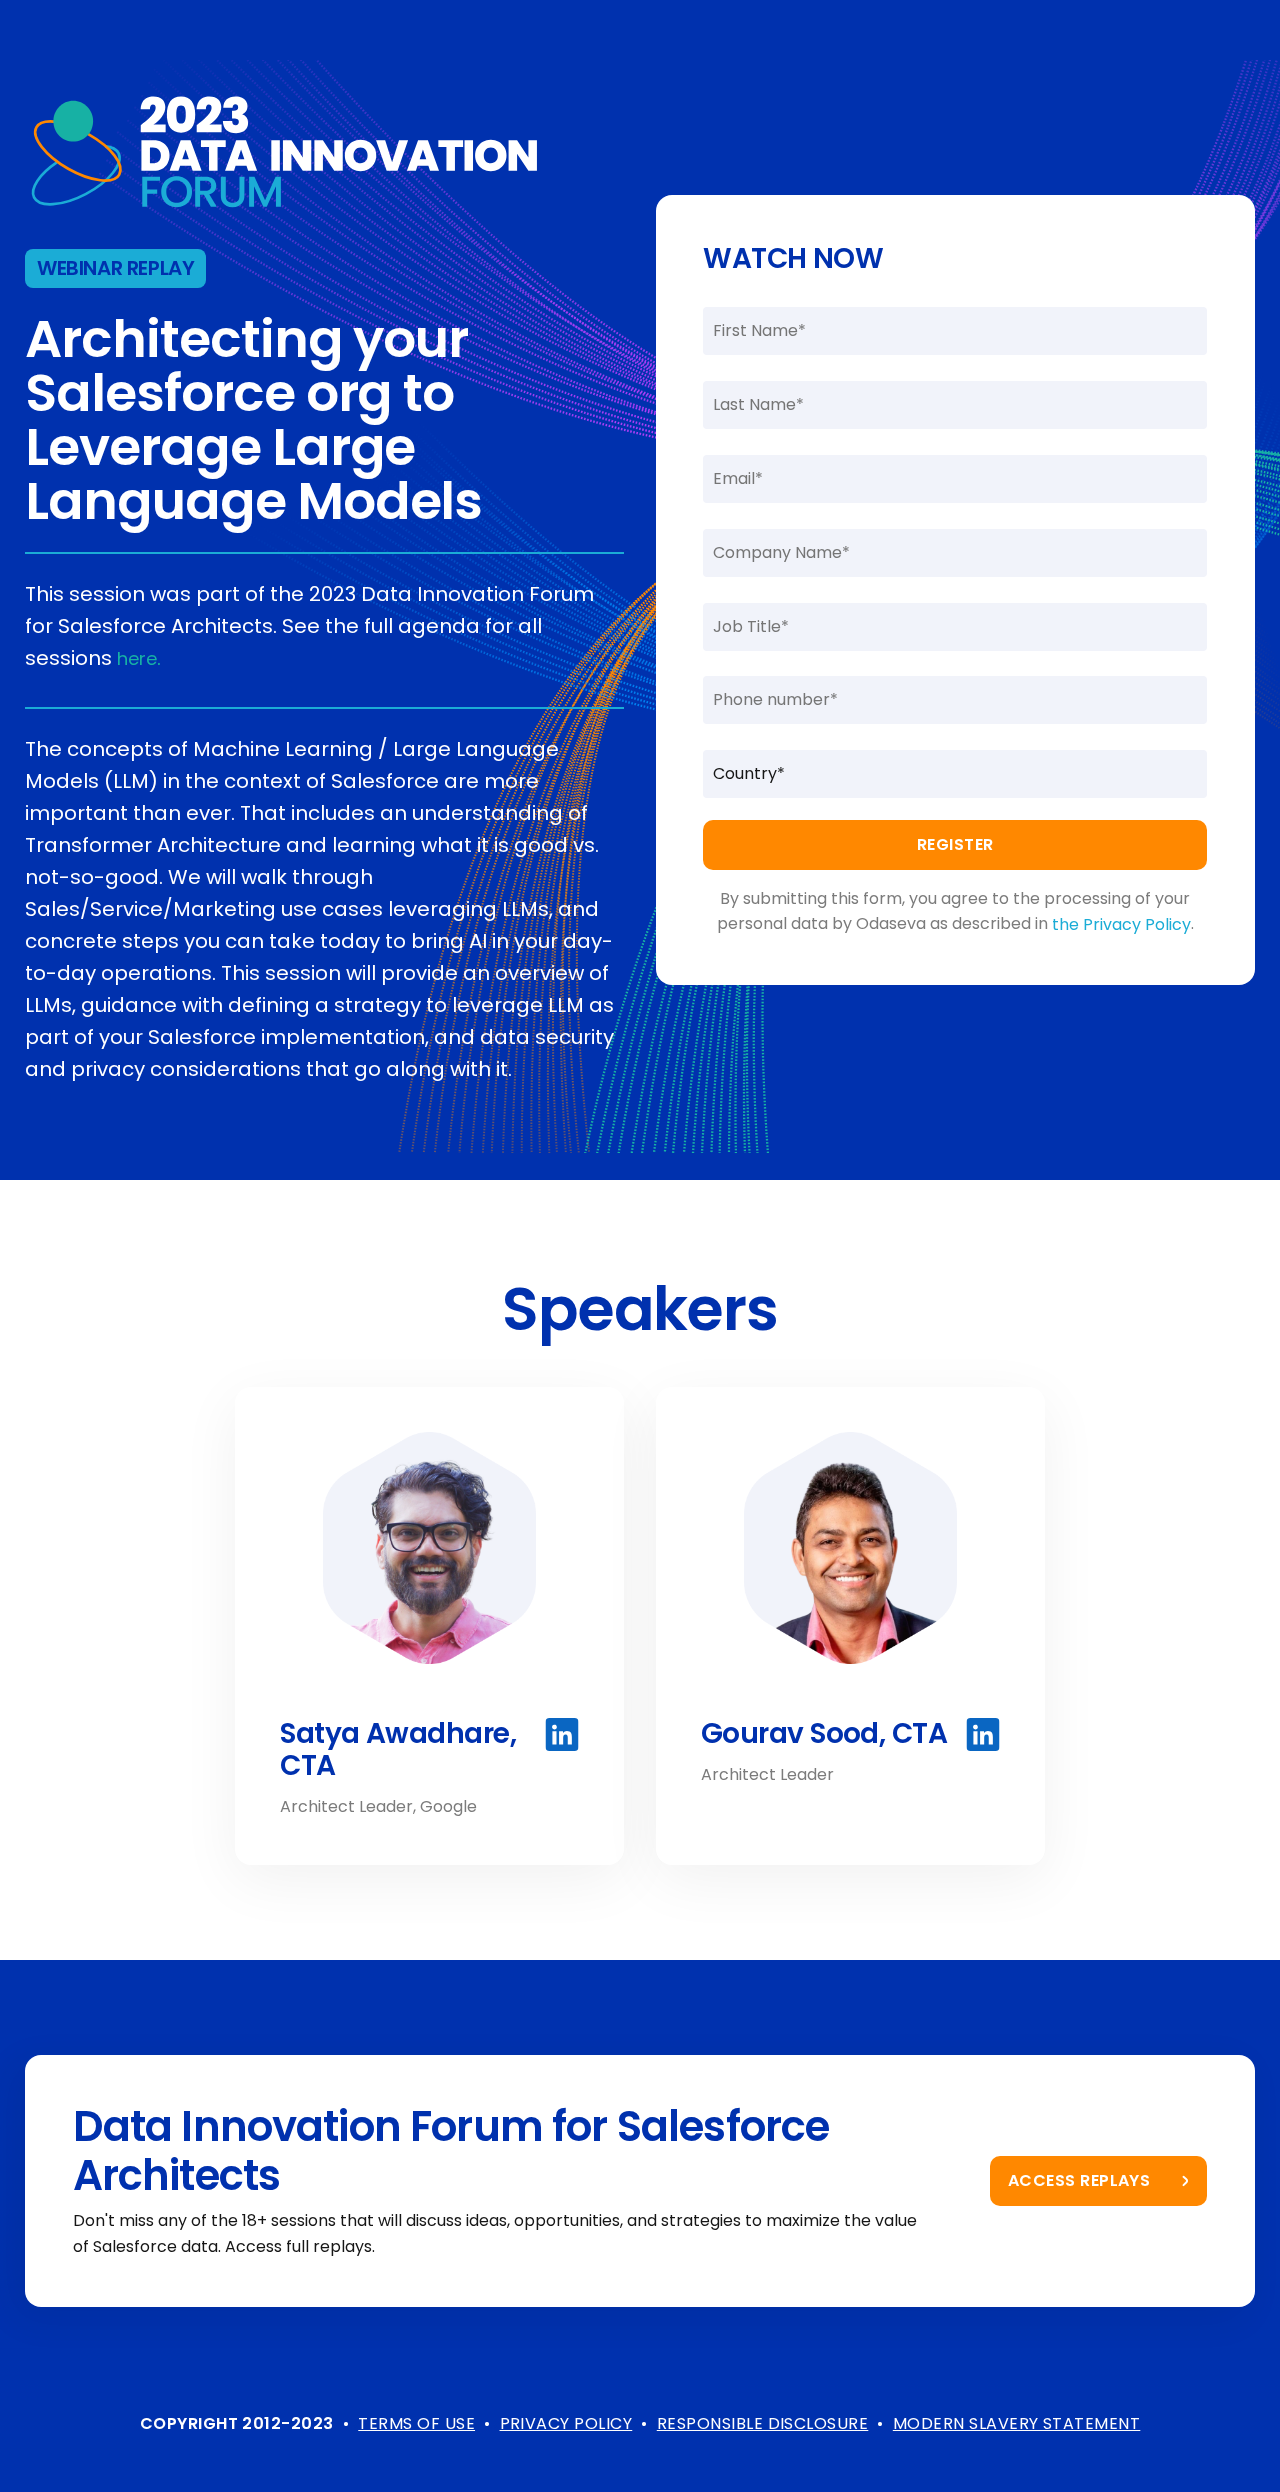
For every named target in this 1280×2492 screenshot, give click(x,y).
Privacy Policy (566, 2423)
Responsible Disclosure (763, 2423)
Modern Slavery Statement (1017, 2423)
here (137, 658)
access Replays (1079, 2180)
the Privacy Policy (1121, 924)
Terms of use (416, 2423)
